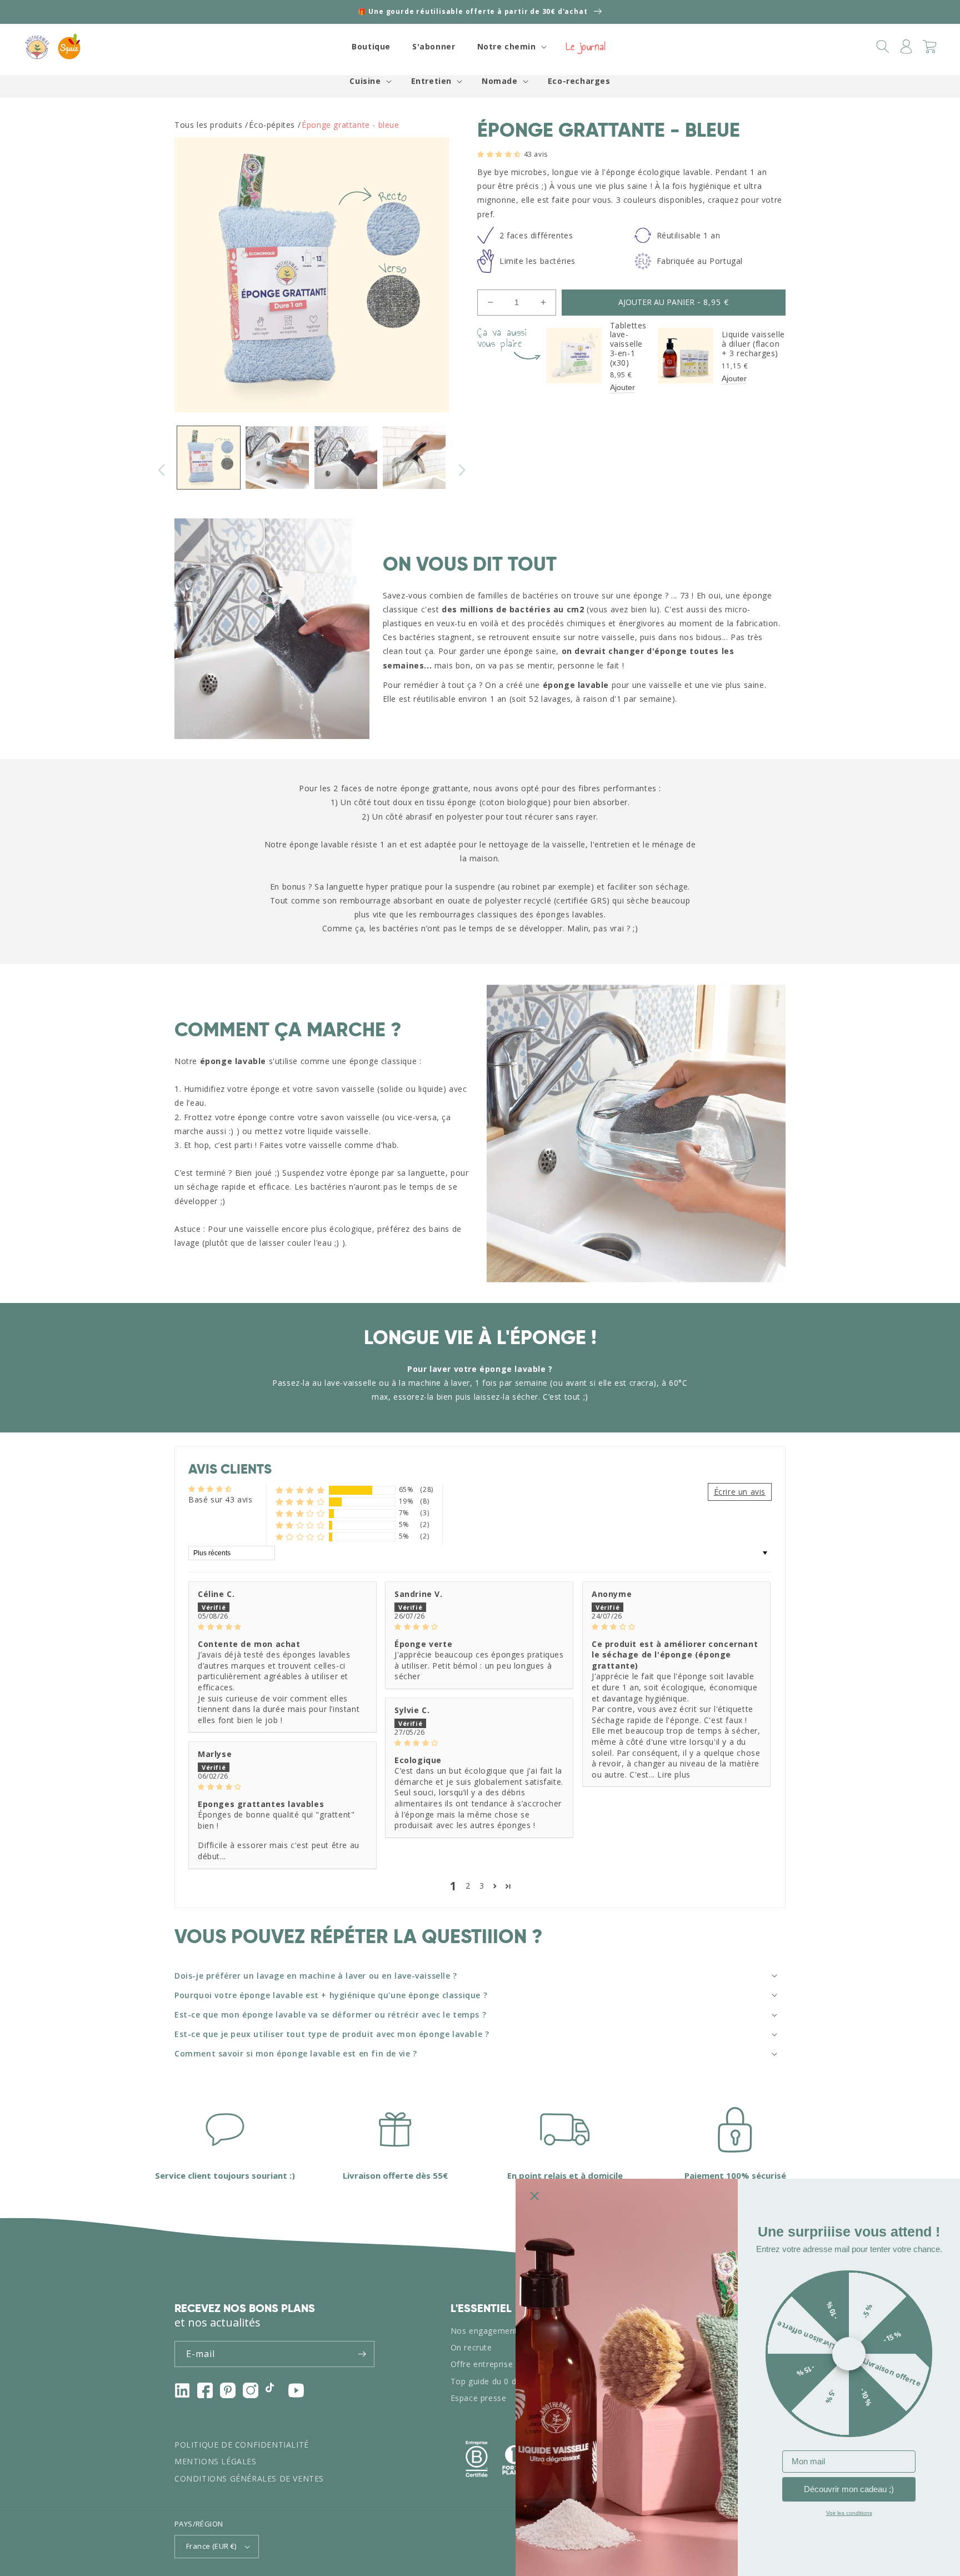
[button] (511, 47)
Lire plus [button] (674, 1774)
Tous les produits (208, 125)
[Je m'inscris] (362, 2354)
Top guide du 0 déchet (494, 2381)
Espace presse (479, 2398)
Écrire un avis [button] (740, 1492)
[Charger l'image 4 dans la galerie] (414, 458)
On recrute (471, 2347)
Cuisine (365, 81)
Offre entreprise (482, 2364)
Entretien (431, 81)
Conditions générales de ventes (249, 2478)
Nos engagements (486, 2331)
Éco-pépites (272, 125)
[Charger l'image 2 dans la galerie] (277, 458)
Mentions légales (216, 2461)
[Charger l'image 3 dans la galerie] (346, 458)
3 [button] (482, 1886)
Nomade (500, 81)
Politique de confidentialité (242, 2445)
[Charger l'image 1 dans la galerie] (209, 458)
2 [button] (468, 1886)
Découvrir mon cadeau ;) (849, 2489)
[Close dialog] (534, 2196)
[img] (282, 1626)
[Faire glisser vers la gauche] (162, 470)
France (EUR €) (211, 2546)
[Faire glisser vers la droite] (462, 470)
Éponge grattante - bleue (350, 125)
